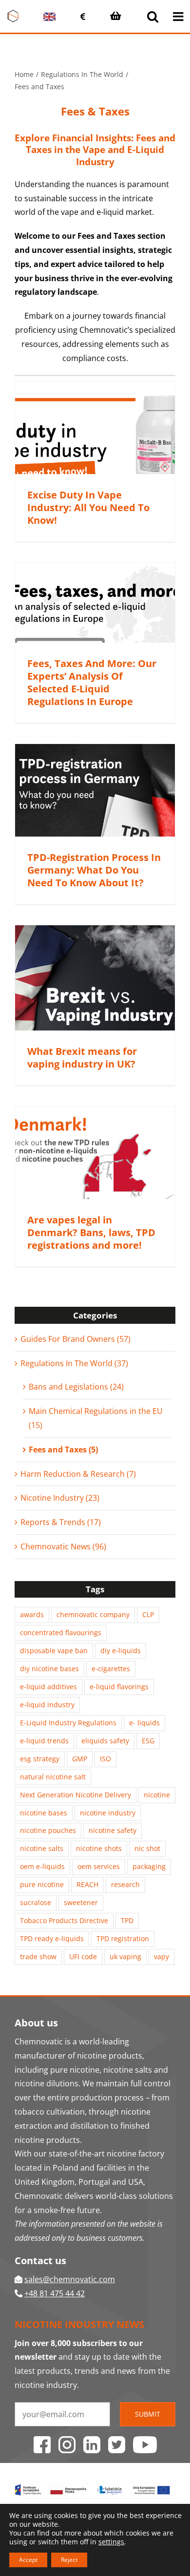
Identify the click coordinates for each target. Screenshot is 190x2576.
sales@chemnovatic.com (70, 2279)
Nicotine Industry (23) (60, 1498)
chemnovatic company (93, 1614)
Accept (28, 2560)
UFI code (83, 1956)
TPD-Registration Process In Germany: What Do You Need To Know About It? (94, 870)
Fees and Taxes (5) (63, 1450)
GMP (80, 1759)
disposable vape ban (54, 1651)
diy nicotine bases (49, 1669)
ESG (148, 1741)
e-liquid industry (47, 1705)
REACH (87, 1884)
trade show (38, 1956)
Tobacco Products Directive (64, 1920)
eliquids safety (105, 1741)
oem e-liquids (42, 1866)
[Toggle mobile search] (153, 16)
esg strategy (40, 1759)
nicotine (157, 1795)
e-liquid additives (48, 1687)
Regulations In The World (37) (74, 1363)
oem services (99, 1866)
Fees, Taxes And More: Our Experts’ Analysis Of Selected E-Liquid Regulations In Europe (92, 682)
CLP (148, 1614)
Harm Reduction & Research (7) (78, 1474)
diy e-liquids (121, 1651)
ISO (105, 1759)
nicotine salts (42, 1848)
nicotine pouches (48, 1830)
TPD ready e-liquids (52, 1938)
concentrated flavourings (61, 1632)
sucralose (36, 1902)
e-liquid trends (44, 1741)
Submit (148, 2414)
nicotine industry (108, 1813)
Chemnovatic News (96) (63, 1546)
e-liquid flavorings (119, 1687)
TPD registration (123, 1938)
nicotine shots (99, 1848)
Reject (69, 2560)
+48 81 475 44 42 (55, 2293)
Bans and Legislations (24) (76, 1387)
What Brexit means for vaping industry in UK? (82, 1058)
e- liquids (144, 1723)
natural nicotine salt (53, 1777)
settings (111, 2542)
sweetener (81, 1902)
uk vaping (125, 1956)
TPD (127, 1920)
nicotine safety (113, 1830)
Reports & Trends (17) (61, 1522)
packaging (149, 1866)
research (125, 1884)
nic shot (147, 1848)
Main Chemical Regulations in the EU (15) (96, 1418)
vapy (161, 1956)
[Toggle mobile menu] (179, 16)
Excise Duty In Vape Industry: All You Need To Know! (88, 507)
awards (32, 1614)
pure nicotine (42, 1884)
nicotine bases (44, 1813)
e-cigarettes (111, 1669)
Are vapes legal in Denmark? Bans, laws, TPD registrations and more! (91, 1232)
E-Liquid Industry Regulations (68, 1723)
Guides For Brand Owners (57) (76, 1339)
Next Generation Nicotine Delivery (76, 1795)
